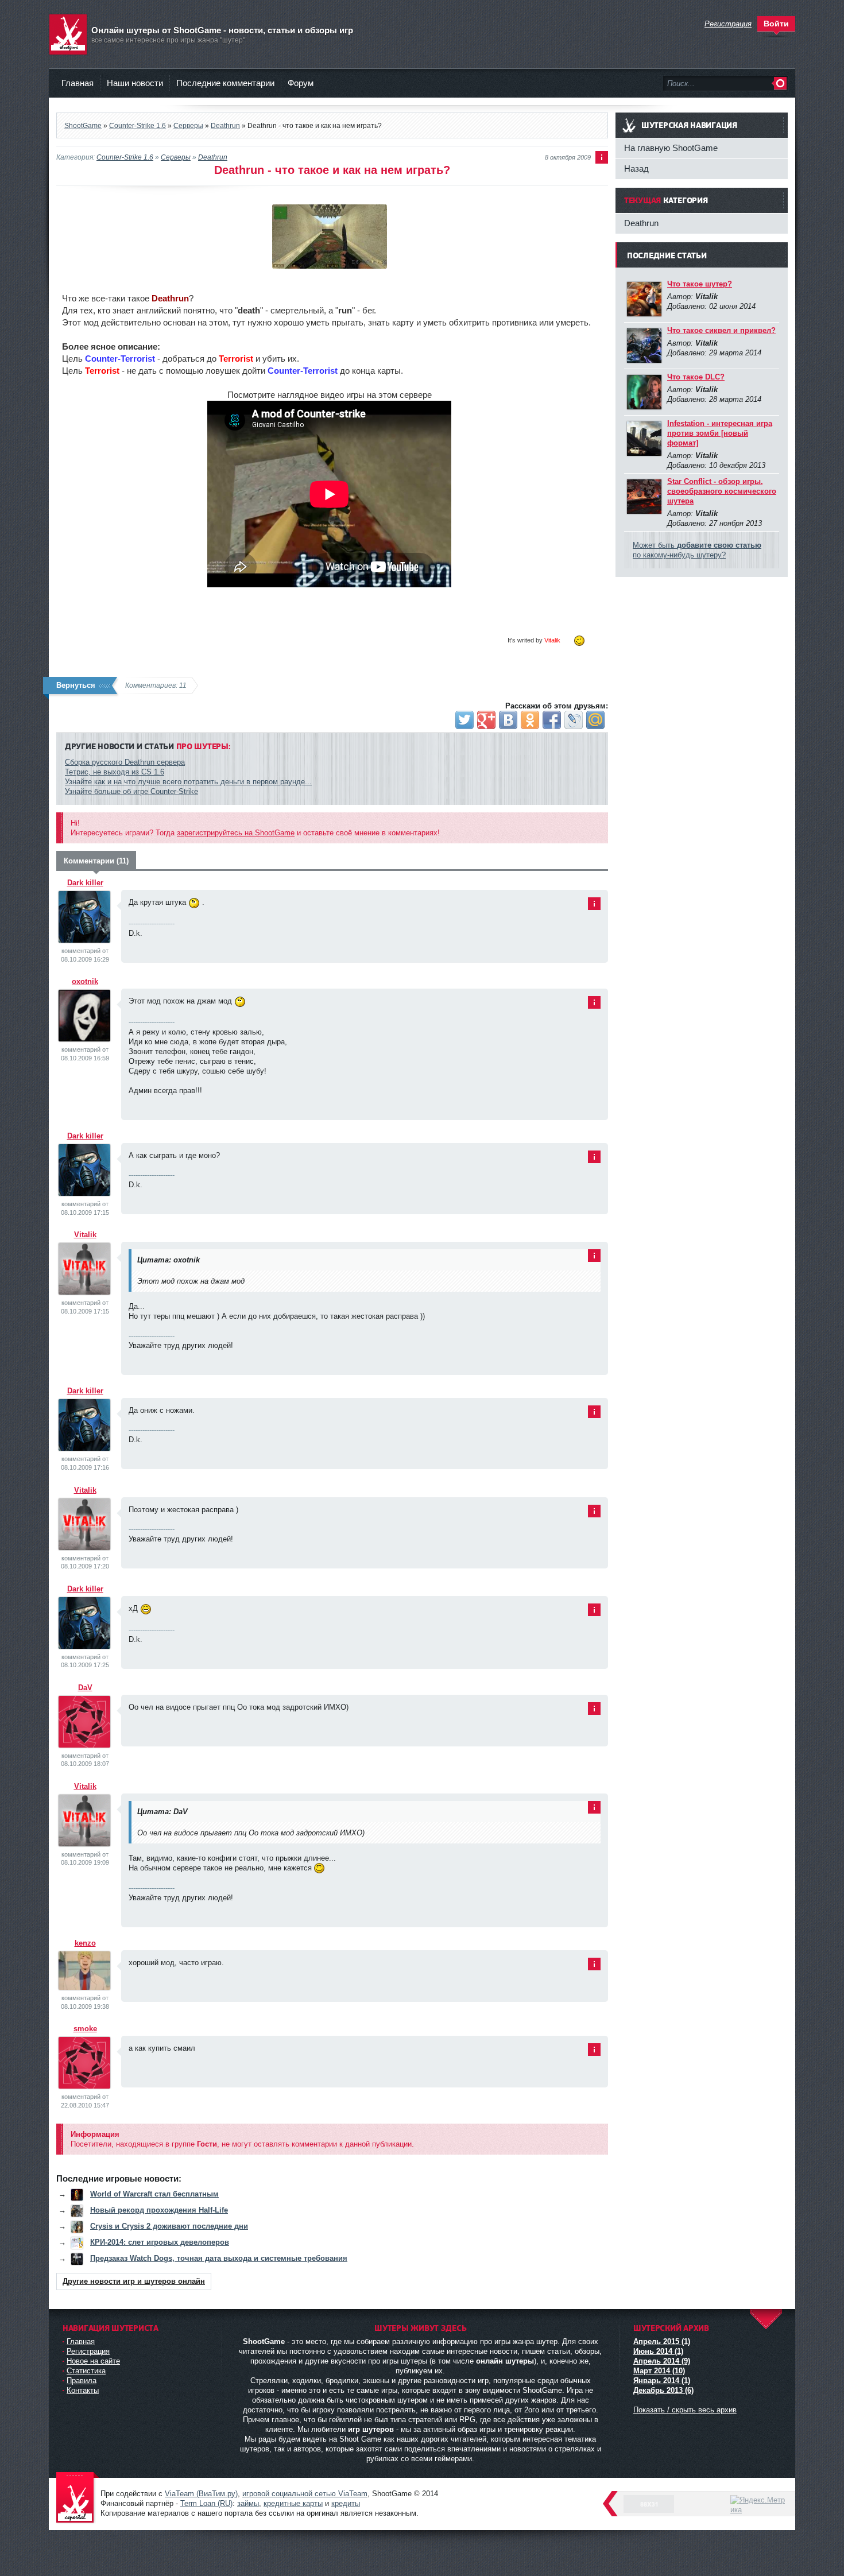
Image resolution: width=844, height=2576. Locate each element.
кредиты (346, 2503)
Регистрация (88, 2351)
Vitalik (85, 1235)
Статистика (86, 2371)
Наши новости (135, 83)
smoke (85, 2029)
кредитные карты (293, 2503)
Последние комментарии (225, 83)
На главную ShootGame (671, 148)
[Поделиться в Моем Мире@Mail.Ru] (595, 720)
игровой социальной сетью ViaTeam (305, 2494)
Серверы (176, 157)
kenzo (85, 1943)
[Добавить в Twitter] (464, 720)
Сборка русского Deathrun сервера (125, 762)
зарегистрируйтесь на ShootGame (236, 833)
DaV (85, 1688)
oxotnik (85, 981)
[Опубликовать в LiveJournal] (574, 720)
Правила (82, 2381)
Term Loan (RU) (206, 2503)
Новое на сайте (93, 2361)
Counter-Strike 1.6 (125, 157)
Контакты (83, 2390)
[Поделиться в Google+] (486, 720)
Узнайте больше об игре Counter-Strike (131, 791)
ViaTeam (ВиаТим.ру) (201, 2494)
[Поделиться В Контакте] (508, 720)
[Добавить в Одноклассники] (530, 720)
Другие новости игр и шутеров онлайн (134, 2281)
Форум (301, 83)
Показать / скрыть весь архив (685, 2410)
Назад (636, 168)
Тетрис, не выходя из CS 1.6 (115, 772)
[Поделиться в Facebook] (552, 720)
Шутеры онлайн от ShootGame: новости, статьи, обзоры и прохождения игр (78, 2498)
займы (248, 2503)
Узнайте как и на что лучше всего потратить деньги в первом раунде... (188, 782)
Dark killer (85, 883)
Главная (78, 83)
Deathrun (213, 157)
